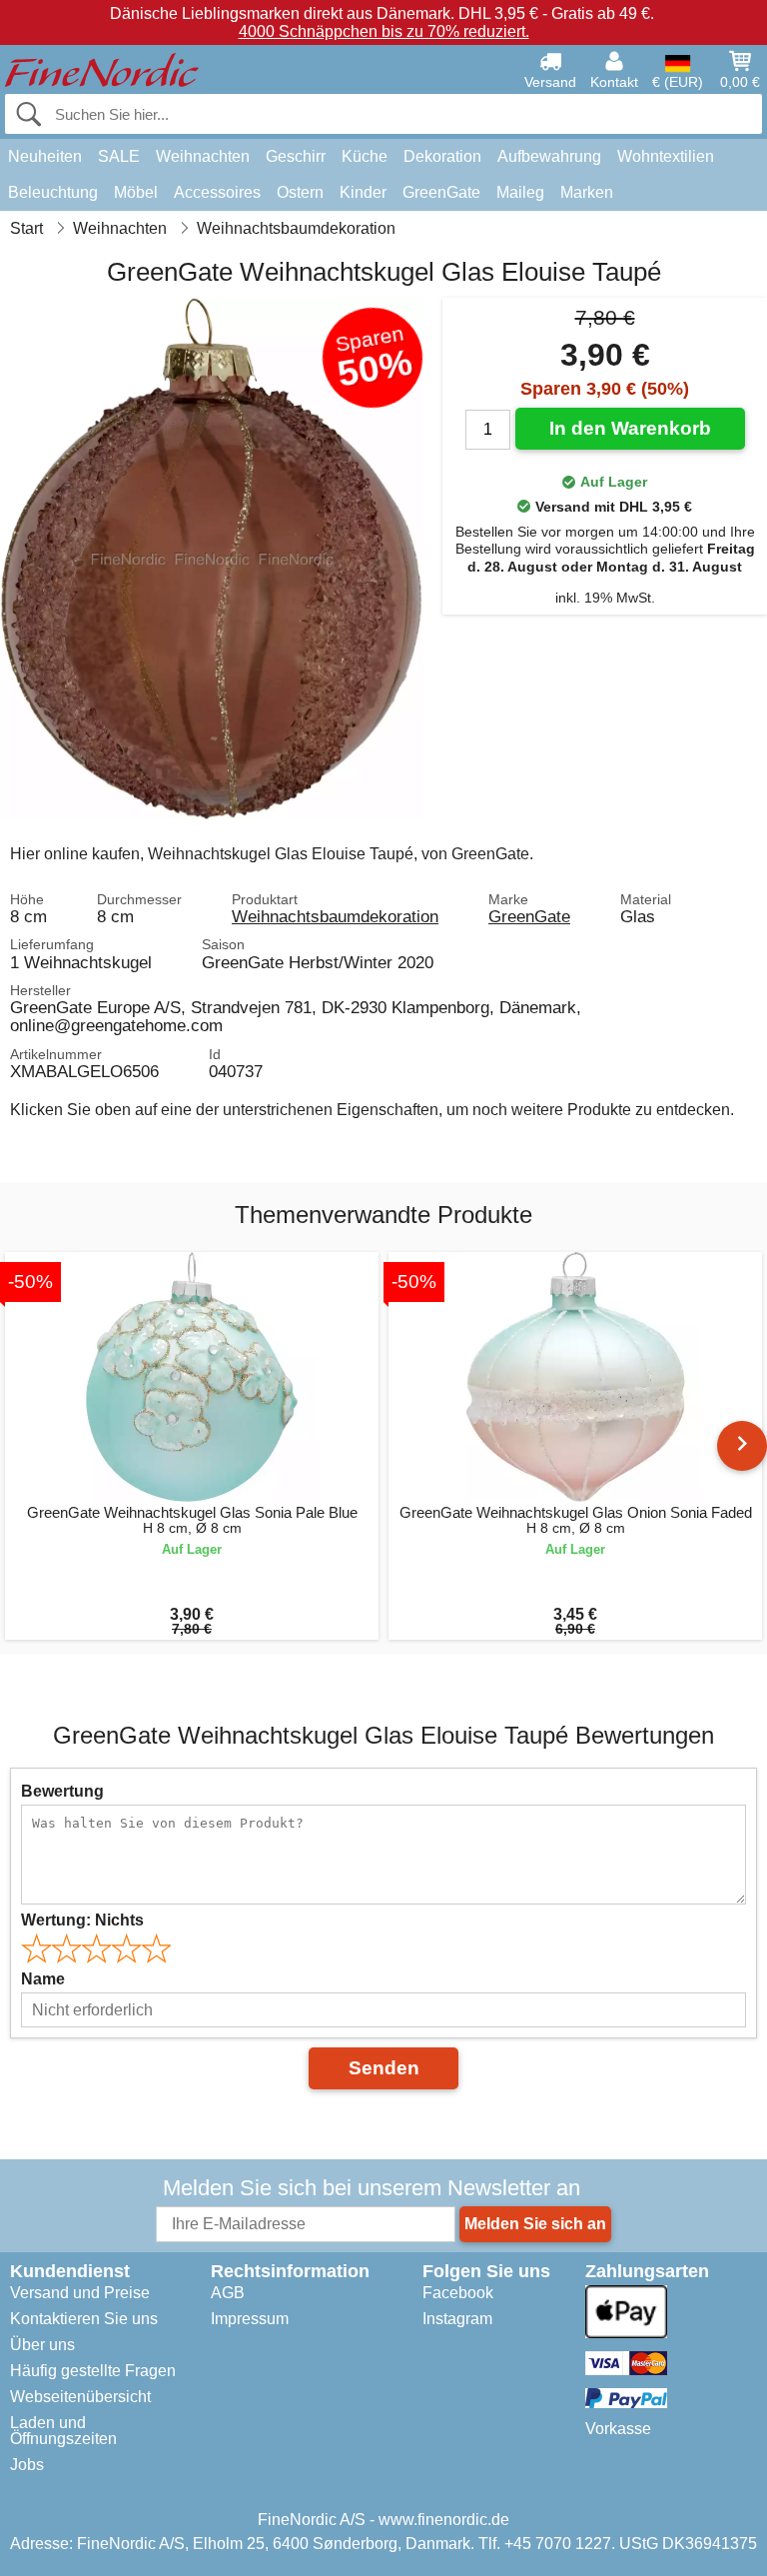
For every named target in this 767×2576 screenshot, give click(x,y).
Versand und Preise (80, 2293)
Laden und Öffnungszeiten (63, 2431)
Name (43, 1979)
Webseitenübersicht (80, 2397)
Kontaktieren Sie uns (84, 2319)
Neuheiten (45, 156)
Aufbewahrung (549, 156)
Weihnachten (203, 156)
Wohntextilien (666, 156)
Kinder (363, 192)
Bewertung (62, 1791)
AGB (228, 2293)
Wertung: (82, 1920)
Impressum (250, 2319)
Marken (587, 192)
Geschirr (296, 156)
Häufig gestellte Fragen (93, 2371)
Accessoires (217, 192)
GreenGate (441, 192)
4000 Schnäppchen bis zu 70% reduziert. (384, 31)
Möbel (136, 192)
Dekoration (442, 156)
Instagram (457, 2319)
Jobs (27, 2465)
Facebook (458, 2293)
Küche (365, 156)
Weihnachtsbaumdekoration (335, 916)
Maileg (520, 192)
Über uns (42, 2345)
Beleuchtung (53, 192)
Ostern (300, 192)
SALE (119, 156)
